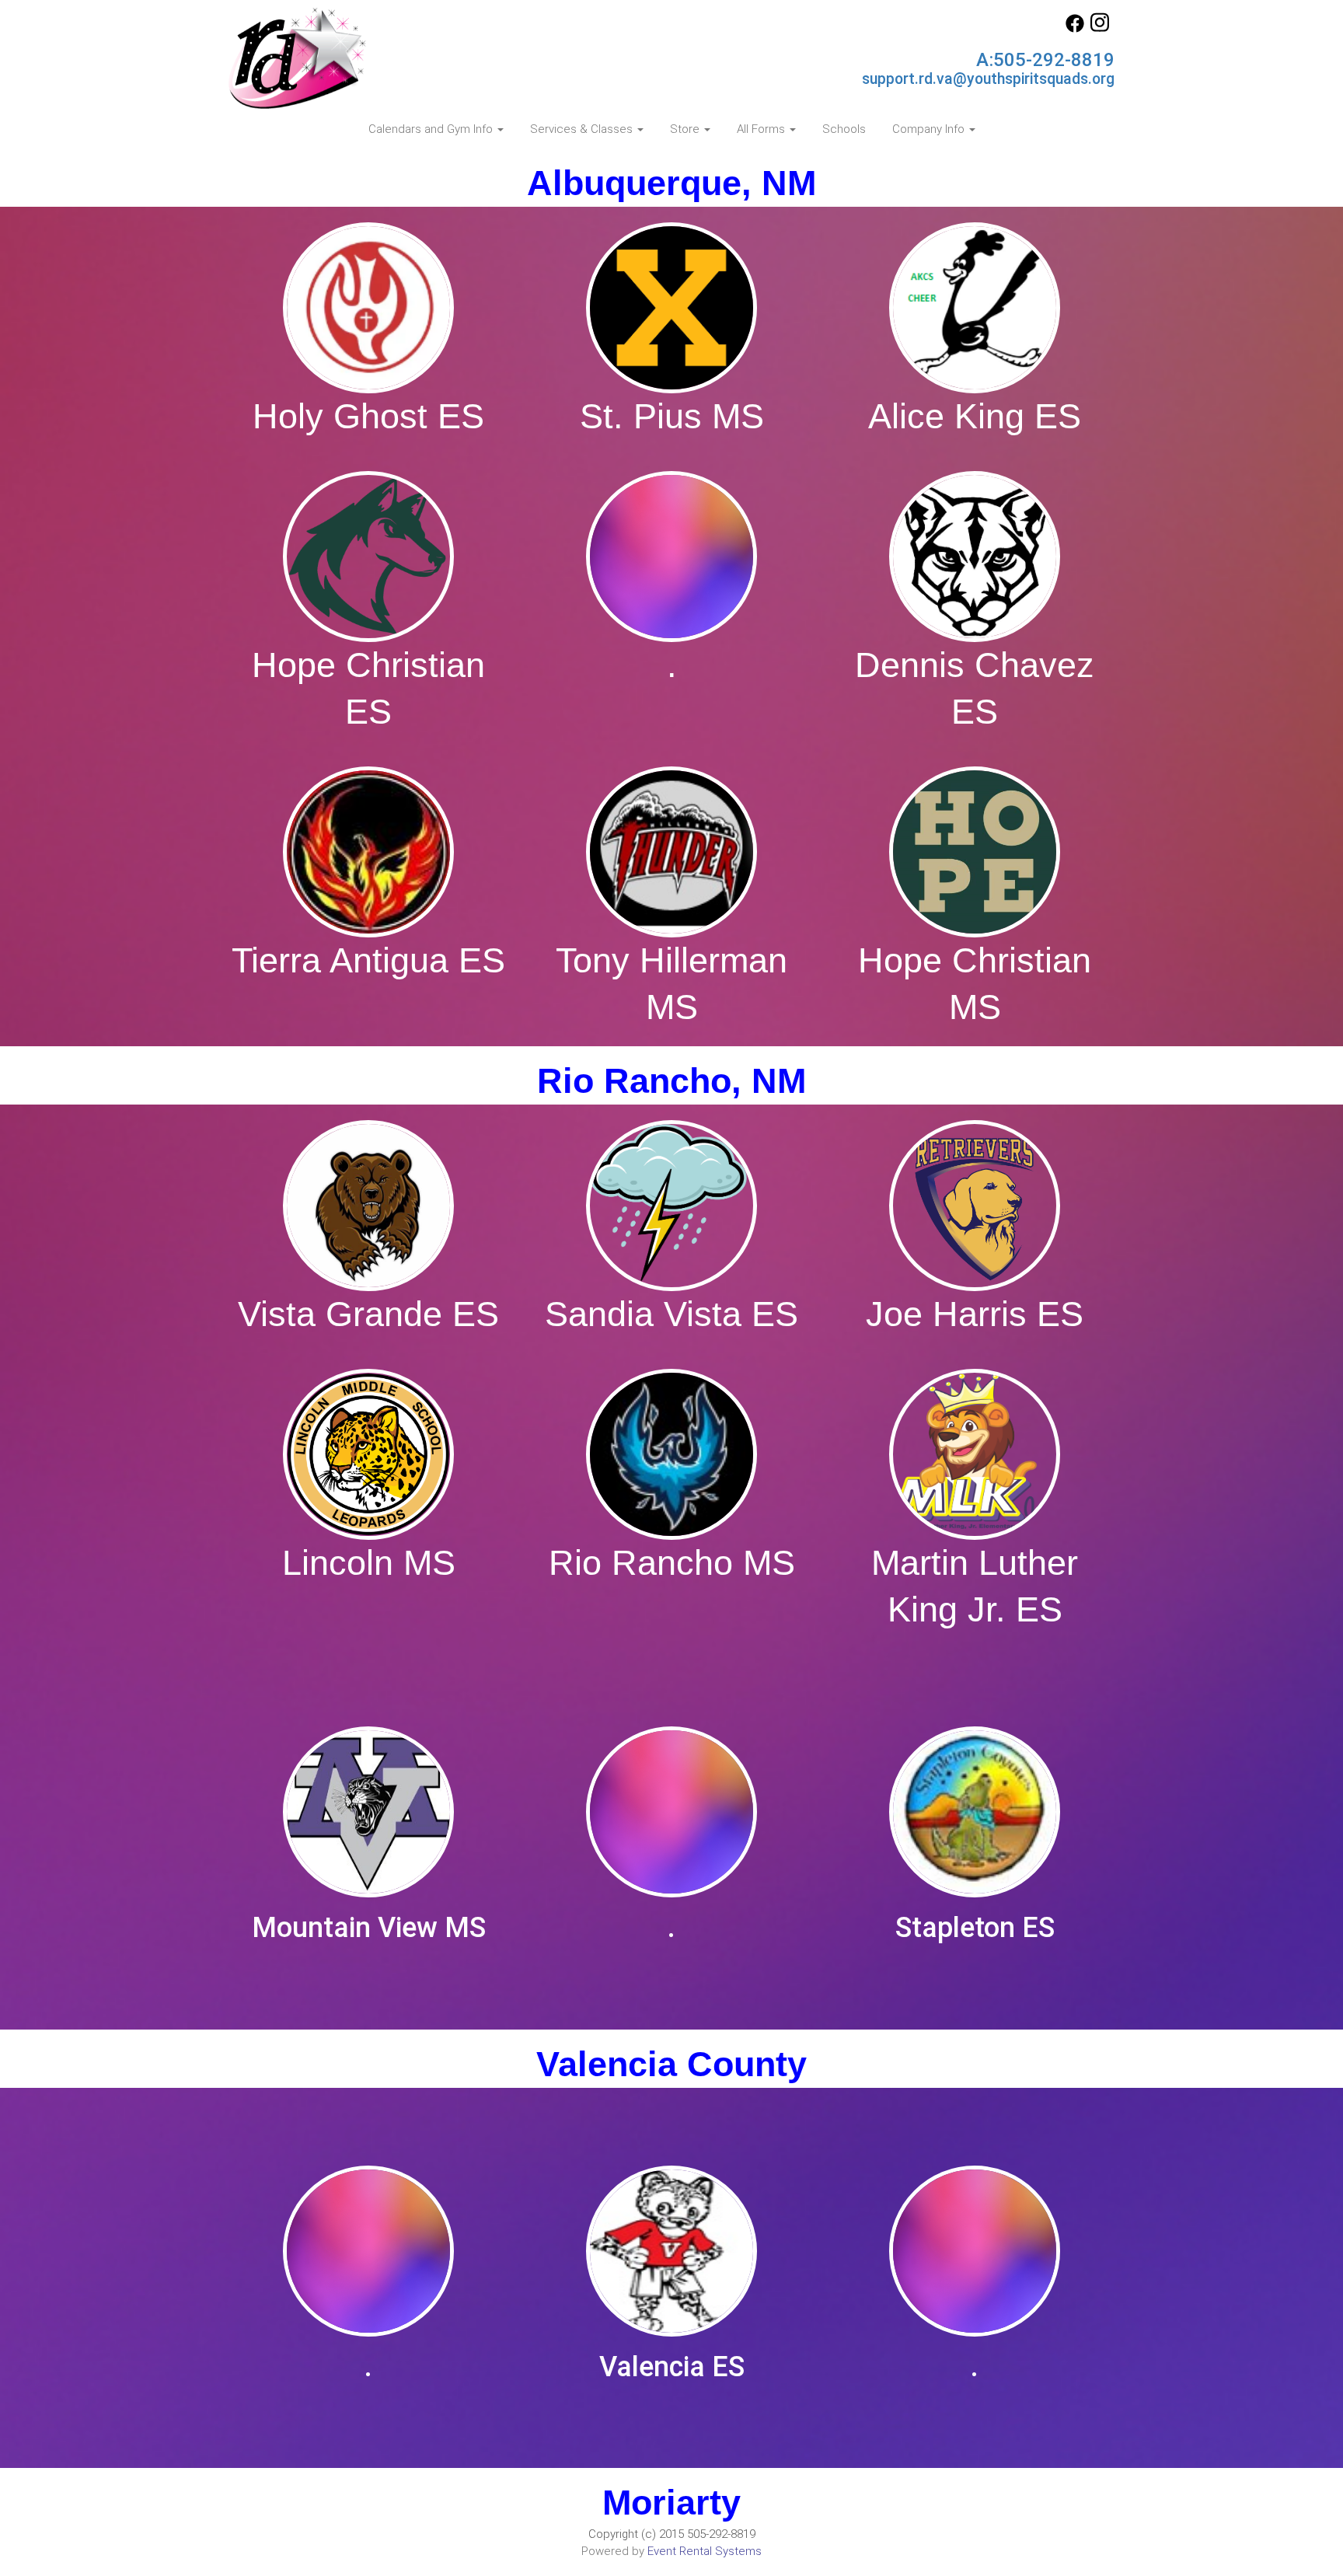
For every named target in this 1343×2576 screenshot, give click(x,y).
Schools (844, 129)
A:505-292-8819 (1045, 60)
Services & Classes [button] (583, 129)
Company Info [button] (930, 129)
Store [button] (686, 129)
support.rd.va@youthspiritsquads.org (988, 79)
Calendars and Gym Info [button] (432, 129)
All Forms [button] (762, 129)
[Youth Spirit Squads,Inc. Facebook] (1075, 29)
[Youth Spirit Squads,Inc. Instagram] (1100, 29)
